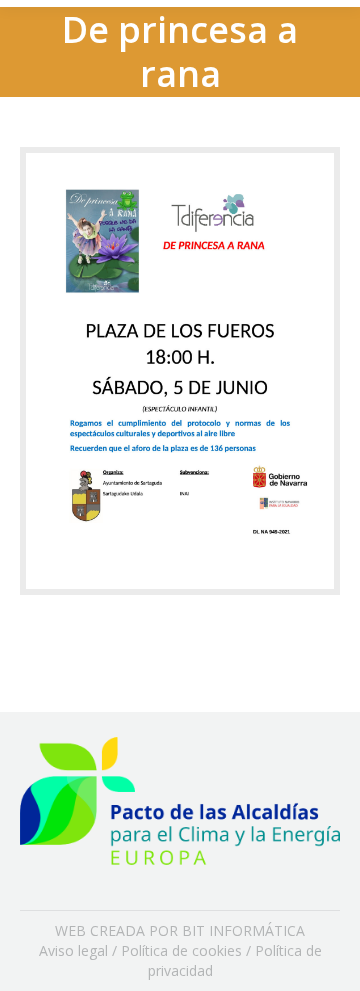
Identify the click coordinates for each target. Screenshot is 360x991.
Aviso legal (73, 950)
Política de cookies (181, 950)
